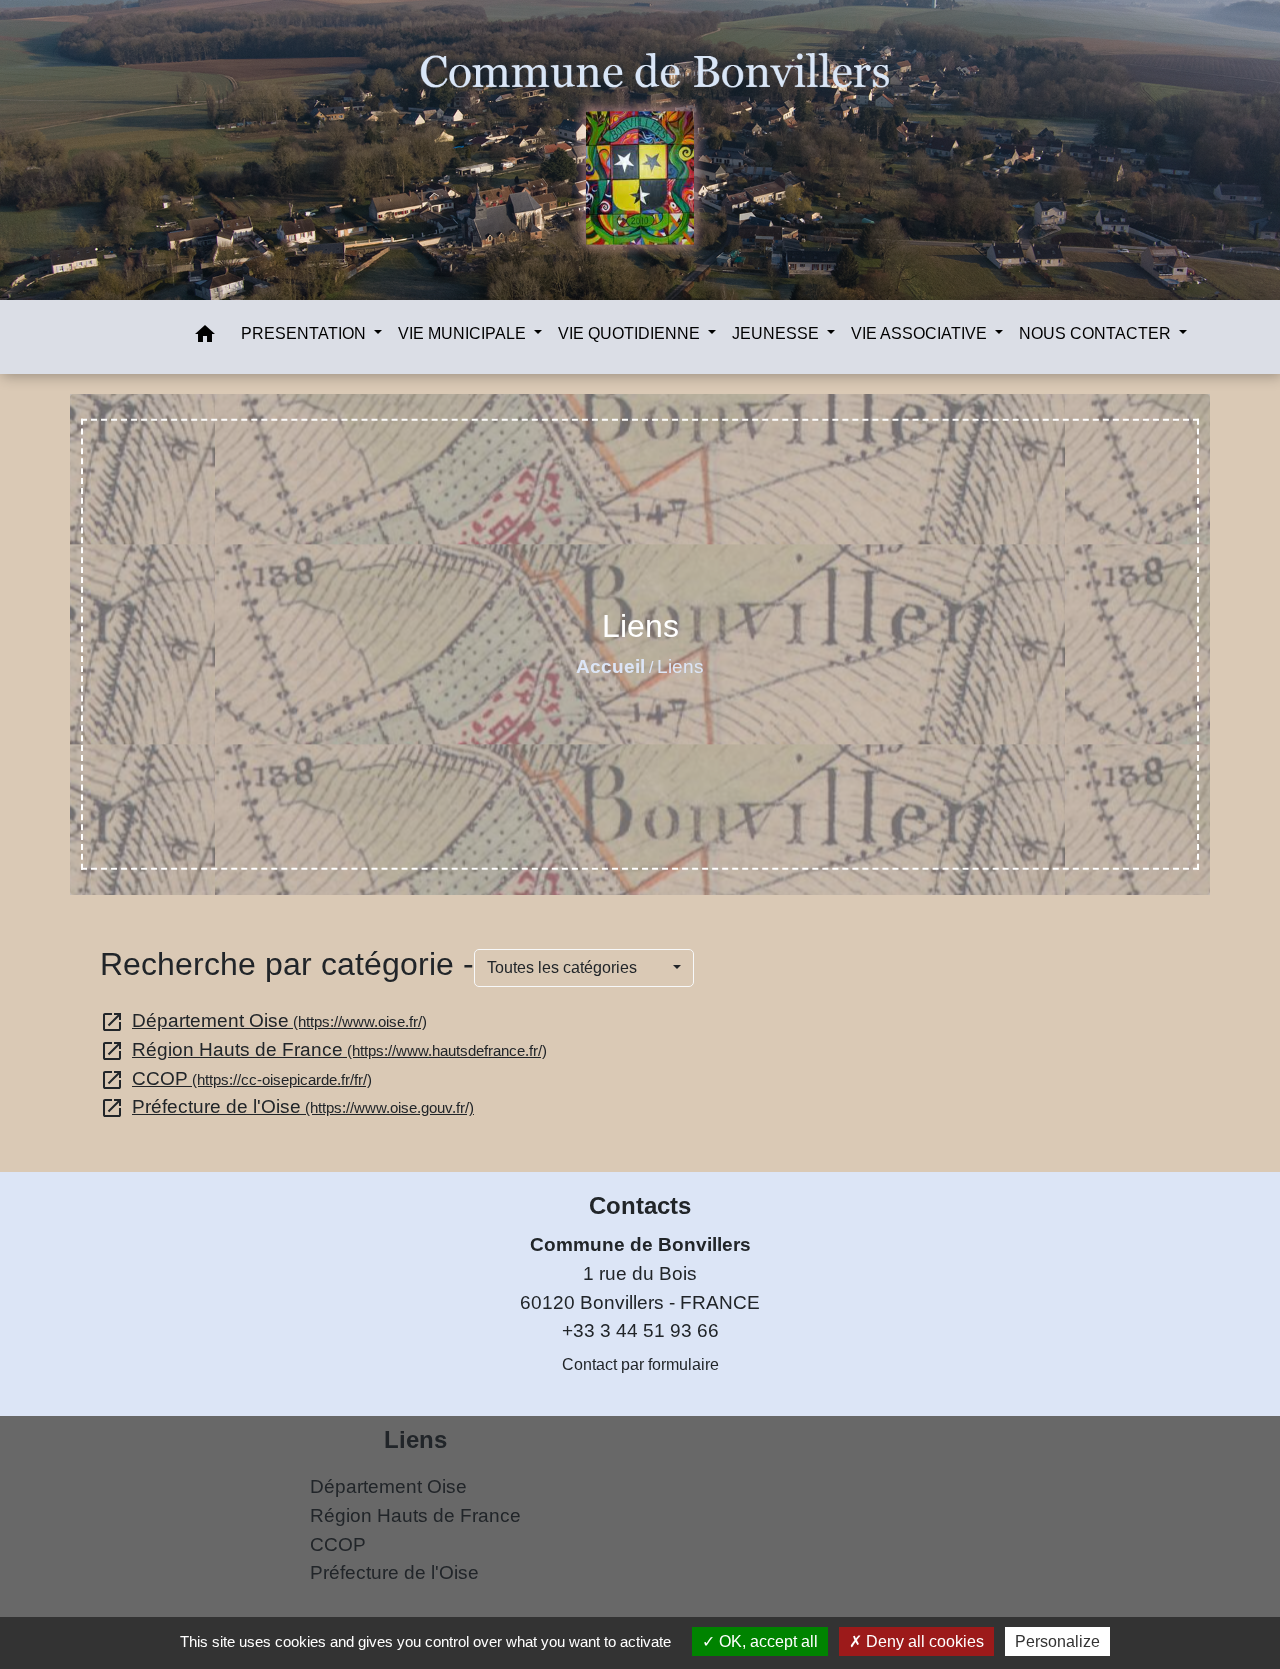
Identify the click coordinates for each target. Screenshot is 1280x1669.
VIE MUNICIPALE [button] (464, 333)
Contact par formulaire (640, 1364)
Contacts (640, 1205)
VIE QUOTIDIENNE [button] (631, 333)
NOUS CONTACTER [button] (1097, 333)
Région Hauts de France (323, 1049)
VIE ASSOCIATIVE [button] (921, 333)
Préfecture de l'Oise (287, 1106)
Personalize (1057, 1641)
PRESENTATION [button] (305, 333)
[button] (205, 337)
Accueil (610, 666)
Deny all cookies (923, 1641)
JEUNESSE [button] (777, 333)
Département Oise (263, 1020)
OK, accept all (766, 1641)
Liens (680, 666)
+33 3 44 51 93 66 (640, 1330)
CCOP (236, 1078)
